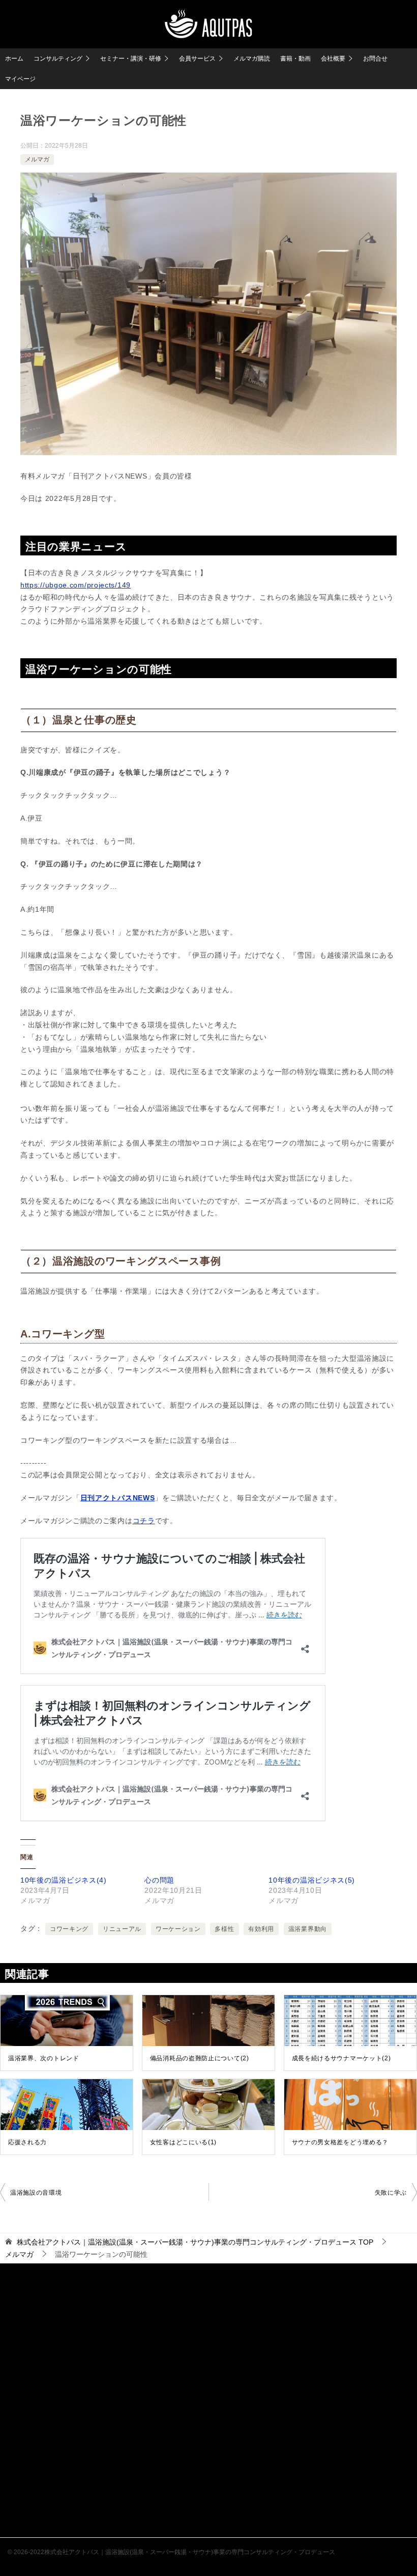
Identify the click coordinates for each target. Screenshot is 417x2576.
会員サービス (197, 59)
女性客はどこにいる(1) (183, 2142)
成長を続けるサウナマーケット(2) (341, 2058)
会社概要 (333, 59)
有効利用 (261, 1929)
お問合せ (375, 59)
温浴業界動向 (308, 1929)
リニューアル (122, 1929)
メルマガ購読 (252, 59)
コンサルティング (58, 59)
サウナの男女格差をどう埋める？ (340, 2142)
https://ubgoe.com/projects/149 (76, 585)
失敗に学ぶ (391, 2193)
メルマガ (37, 159)
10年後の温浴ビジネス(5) (312, 1880)
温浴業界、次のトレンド (44, 2058)
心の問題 (159, 1880)
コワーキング (69, 1929)
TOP (195, 2242)
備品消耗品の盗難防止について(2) (200, 2058)
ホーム (14, 59)
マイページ (20, 79)
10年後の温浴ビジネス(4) (64, 1880)
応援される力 (27, 2142)
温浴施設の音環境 (36, 2193)
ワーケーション (178, 1929)
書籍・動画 (295, 59)
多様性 (224, 1929)
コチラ (144, 1521)
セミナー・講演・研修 (131, 59)
